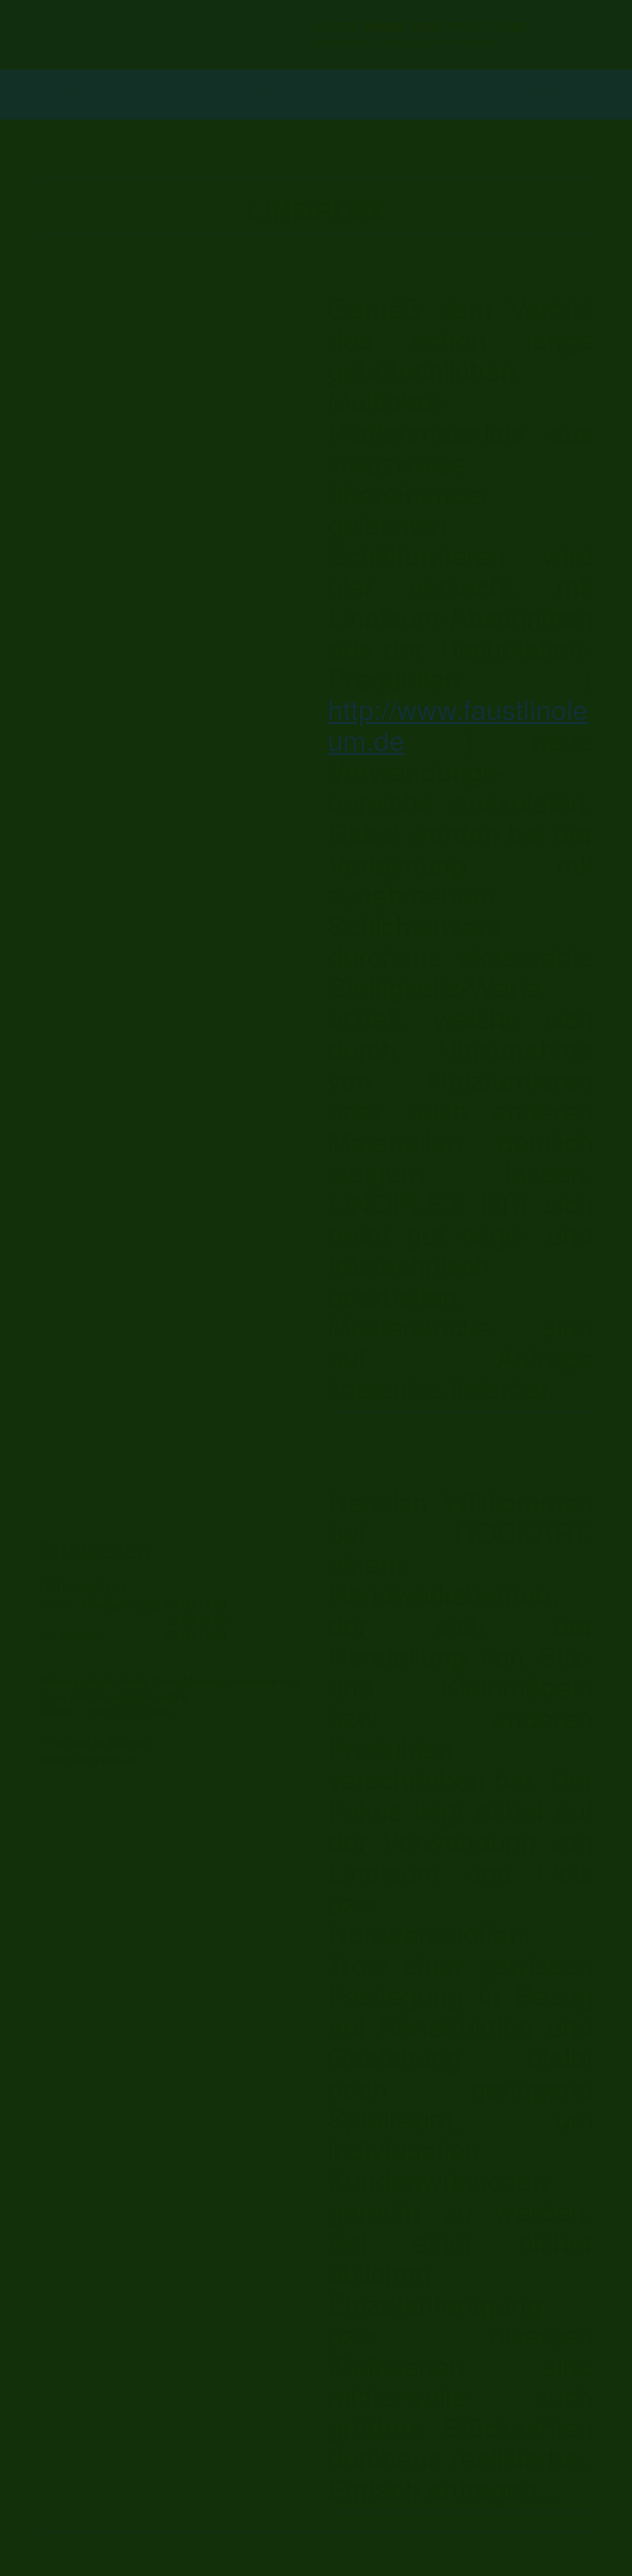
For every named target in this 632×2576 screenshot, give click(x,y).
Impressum (558, 94)
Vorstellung (77, 94)
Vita (138, 94)
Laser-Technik (349, 94)
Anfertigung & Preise (226, 94)
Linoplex (430, 94)
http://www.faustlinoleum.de (458, 724)
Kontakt (491, 94)
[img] (166, 35)
